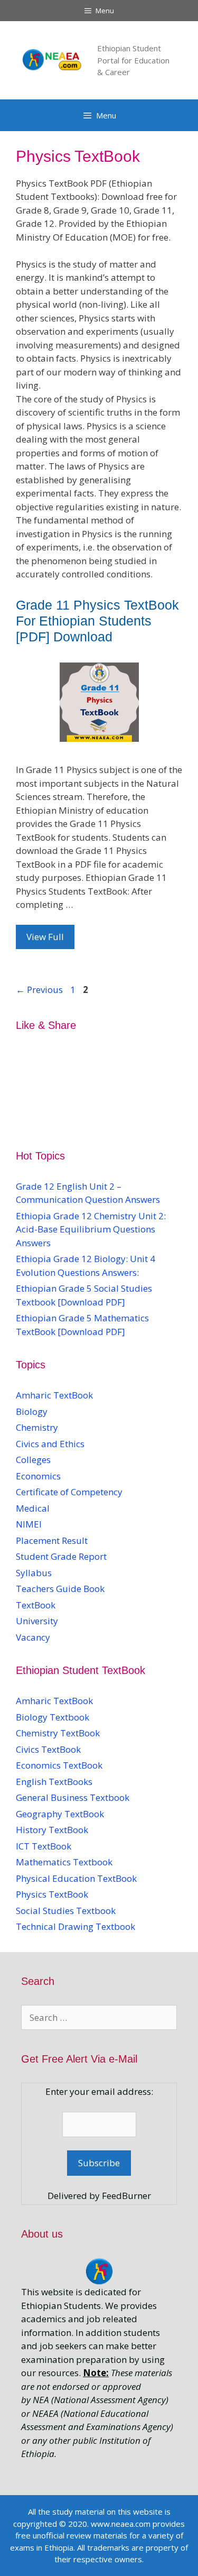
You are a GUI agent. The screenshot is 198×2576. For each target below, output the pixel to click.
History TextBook (52, 1830)
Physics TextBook (52, 1894)
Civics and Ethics (50, 1444)
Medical (33, 1508)
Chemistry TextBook (58, 1733)
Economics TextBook (59, 1765)
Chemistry (38, 1427)
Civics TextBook (48, 1749)
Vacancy (33, 1637)
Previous (39, 990)
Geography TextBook (60, 1814)
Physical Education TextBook (76, 1878)
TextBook (36, 1605)
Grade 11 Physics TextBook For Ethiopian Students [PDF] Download (97, 621)
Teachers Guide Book (60, 1589)
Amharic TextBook (54, 1395)
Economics (38, 1476)
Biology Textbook (53, 1717)
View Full (45, 937)
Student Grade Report (61, 1556)
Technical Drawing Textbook (76, 1926)
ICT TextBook (44, 1846)
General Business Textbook (73, 1797)
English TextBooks (54, 1782)
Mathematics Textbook (64, 1862)
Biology (32, 1411)
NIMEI (29, 1524)
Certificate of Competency (69, 1492)
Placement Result (52, 1540)
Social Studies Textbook (66, 1911)
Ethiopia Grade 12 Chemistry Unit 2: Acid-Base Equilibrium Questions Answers (91, 1229)
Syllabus (34, 1573)
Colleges (33, 1460)
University (37, 1621)
